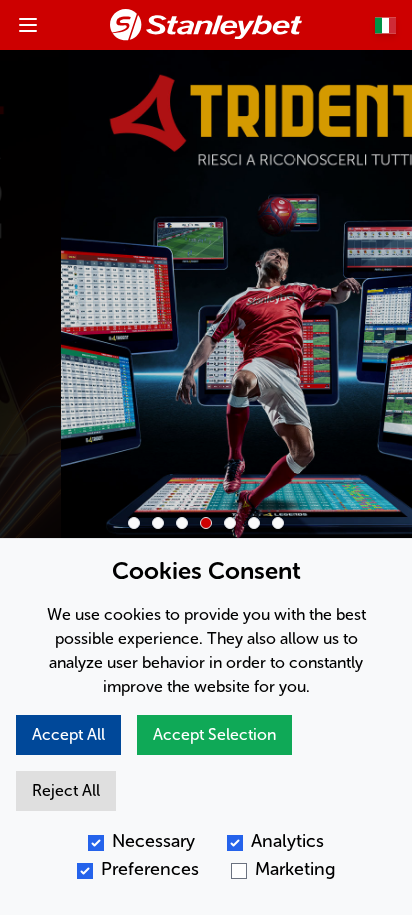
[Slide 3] (182, 523)
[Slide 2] (158, 523)
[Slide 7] (278, 523)
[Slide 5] (230, 523)
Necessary (153, 841)
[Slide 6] (254, 523)
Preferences (150, 869)
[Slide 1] (134, 523)
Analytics (287, 841)
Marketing (295, 869)
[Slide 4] (206, 523)
